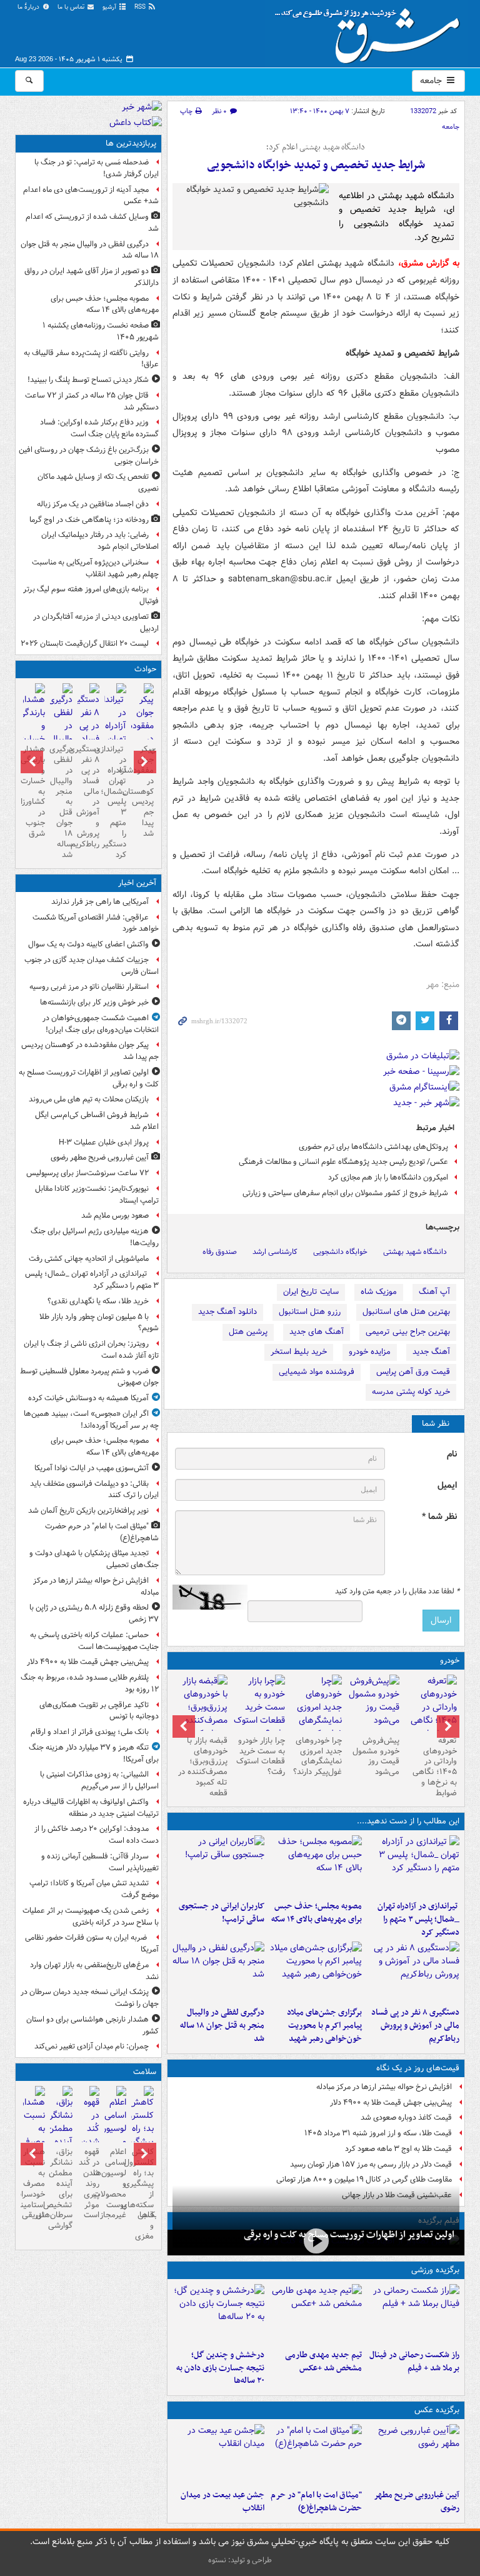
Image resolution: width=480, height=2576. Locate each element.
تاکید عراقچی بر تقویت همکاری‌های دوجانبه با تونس (99, 1711)
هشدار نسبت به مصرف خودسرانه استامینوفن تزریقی (34, 2183)
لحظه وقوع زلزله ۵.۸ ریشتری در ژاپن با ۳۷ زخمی (94, 1613)
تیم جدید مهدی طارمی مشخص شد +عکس (323, 2362)
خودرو (450, 1661)
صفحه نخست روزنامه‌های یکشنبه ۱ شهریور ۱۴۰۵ (101, 331)
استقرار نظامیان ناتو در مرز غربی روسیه (89, 987)
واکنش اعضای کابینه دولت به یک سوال (88, 944)
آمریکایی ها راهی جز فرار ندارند (100, 902)
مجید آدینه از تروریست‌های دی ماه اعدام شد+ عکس (91, 196)
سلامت (145, 2072)
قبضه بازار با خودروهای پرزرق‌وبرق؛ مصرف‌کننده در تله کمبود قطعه (203, 1767)
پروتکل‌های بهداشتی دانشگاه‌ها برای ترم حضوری (373, 1147)
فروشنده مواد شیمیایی (317, 1372)
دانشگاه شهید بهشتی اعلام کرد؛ (316, 148)
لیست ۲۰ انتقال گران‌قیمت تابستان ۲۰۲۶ (85, 644)
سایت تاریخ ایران (311, 1292)
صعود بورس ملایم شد (115, 1215)
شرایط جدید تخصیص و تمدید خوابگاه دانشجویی (316, 165)
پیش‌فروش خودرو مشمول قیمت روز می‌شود (376, 1757)
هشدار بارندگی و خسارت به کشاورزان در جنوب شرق (34, 791)
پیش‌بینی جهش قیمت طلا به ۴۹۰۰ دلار (391, 2102)
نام (452, 1454)
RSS (141, 7)
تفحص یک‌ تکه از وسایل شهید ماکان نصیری (98, 483)
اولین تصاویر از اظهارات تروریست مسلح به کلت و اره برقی (349, 2235)
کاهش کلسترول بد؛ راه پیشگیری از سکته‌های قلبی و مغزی (142, 2194)
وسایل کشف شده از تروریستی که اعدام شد (92, 223)
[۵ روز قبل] (316, 1714)
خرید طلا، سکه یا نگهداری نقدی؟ (98, 1301)
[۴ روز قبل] (373, 1703)
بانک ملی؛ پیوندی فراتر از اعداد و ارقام (90, 1732)
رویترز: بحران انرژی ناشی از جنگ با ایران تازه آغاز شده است (91, 1350)
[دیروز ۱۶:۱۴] (431, 1714)
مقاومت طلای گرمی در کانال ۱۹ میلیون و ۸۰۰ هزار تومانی (364, 2179)
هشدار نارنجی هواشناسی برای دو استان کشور (92, 2025)
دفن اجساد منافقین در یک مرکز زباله (93, 504)
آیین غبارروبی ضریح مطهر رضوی (417, 2502)
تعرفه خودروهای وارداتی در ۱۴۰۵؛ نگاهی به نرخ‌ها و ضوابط (435, 1767)
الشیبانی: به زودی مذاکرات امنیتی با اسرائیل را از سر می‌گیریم (99, 1780)
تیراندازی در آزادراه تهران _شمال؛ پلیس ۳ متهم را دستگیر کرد (418, 1919)
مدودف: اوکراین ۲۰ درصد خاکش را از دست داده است (97, 1835)
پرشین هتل (248, 1332)
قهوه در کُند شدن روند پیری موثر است (89, 2183)
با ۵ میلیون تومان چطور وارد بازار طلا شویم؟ (99, 1323)
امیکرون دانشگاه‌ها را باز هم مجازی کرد (388, 1177)
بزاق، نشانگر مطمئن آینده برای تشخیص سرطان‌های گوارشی (61, 2189)
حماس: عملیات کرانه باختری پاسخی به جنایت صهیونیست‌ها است (94, 1641)
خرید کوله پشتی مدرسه (411, 1392)
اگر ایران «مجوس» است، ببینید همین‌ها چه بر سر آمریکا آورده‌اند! (91, 1420)
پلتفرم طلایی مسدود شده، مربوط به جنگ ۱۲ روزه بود (90, 1683)
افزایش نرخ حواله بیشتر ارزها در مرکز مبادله (384, 2087)
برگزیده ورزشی (435, 2270)
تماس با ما (72, 7)
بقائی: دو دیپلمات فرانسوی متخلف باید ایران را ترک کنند (94, 1490)
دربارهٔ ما (29, 7)
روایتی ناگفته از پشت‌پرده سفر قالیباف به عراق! (91, 359)
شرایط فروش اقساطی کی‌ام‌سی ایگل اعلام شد (97, 1121)
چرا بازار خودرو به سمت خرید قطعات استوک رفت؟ (261, 1757)
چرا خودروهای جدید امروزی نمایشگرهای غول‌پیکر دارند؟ (317, 1757)
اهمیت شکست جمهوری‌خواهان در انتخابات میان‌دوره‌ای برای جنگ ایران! (101, 1024)
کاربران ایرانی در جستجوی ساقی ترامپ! (222, 1913)
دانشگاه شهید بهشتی (415, 1252)
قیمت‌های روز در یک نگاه (418, 2068)
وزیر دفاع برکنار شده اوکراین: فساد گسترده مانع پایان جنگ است (99, 428)
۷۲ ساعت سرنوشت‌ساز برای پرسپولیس (87, 1173)
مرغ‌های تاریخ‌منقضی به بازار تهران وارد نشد (94, 1971)
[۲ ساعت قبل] (316, 1865)
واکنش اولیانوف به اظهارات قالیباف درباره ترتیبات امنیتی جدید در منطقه (91, 1808)
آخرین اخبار (137, 883)
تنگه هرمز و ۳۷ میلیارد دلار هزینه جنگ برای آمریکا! (94, 1753)
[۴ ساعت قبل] (413, 1972)
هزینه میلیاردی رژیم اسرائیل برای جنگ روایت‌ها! (95, 1237)
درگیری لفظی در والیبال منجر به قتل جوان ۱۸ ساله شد (222, 2026)
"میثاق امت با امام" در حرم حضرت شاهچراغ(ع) (316, 2502)
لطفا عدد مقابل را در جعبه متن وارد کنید (397, 1591)
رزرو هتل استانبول (310, 1312)
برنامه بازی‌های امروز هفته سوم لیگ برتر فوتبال (91, 595)
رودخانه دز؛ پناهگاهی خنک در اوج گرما (89, 520)
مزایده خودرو (370, 1352)
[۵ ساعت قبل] (316, 1972)
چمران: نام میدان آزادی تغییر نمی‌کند (92, 2046)
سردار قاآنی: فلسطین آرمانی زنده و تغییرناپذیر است (100, 1862)
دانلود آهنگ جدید (227, 1312)
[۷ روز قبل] (201, 1714)
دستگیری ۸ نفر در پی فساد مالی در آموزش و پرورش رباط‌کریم (415, 2026)
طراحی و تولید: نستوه (240, 2560)
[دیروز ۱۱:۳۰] (219, 2314)
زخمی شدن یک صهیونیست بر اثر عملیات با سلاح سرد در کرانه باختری (91, 1917)
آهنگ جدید (431, 1352)
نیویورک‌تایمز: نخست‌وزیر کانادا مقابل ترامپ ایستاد (97, 1195)
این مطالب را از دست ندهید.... (408, 1821)
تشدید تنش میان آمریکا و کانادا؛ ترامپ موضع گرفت (94, 1889)
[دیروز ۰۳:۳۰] (34, 2137)
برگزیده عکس (437, 2410)
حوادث (145, 669)
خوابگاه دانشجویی (340, 1252)
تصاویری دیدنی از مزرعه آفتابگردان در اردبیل (96, 623)
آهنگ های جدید (317, 1332)
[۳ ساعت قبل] (219, 1865)
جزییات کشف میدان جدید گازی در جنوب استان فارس (92, 966)
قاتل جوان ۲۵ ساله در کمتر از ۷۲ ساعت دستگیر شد (92, 401)
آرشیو (110, 7)
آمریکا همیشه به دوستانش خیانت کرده (88, 1398)
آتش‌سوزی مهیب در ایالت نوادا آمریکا (92, 1468)
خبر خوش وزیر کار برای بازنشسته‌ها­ (94, 1002)
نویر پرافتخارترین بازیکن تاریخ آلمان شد (88, 1511)
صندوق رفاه (220, 1252)
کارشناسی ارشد (275, 1252)
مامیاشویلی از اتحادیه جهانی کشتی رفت (89, 1259)
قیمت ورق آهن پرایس (413, 1372)
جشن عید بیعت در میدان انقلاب (222, 2502)
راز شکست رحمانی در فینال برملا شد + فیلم (414, 2362)
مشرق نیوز (371, 31)
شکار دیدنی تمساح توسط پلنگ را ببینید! (88, 380)
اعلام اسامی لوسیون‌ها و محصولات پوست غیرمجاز (115, 2183)
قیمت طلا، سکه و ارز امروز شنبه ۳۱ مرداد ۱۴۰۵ (378, 2133)
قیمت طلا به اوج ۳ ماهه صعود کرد (398, 2149)
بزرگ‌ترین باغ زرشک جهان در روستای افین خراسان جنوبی (89, 456)
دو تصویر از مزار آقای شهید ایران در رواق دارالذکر (92, 277)
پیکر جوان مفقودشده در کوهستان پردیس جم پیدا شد (142, 791)
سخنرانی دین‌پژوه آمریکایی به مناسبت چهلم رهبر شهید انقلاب (95, 568)
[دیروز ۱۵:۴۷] (316, 2314)
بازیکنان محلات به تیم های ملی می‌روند (89, 1099)
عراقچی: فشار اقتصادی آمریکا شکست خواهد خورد (96, 923)
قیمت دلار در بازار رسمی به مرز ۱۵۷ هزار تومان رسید (371, 2164)
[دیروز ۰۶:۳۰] (115, 2137)
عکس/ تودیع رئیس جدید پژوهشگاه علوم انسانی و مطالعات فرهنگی (343, 1162)
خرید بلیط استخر (299, 1352)
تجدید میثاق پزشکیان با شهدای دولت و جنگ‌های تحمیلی (94, 1559)
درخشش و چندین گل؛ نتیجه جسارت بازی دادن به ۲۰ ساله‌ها (220, 2368)
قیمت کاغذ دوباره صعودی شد (406, 2117)
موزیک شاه (379, 1292)
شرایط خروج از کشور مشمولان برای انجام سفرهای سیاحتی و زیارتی (345, 1193)
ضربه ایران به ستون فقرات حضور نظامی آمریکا (92, 1943)
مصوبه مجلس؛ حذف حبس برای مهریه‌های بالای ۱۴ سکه (317, 1913)
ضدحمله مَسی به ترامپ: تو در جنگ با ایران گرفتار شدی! (97, 168)
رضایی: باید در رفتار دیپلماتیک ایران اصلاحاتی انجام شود (100, 541)
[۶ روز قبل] (259, 1707)
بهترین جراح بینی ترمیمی (408, 1332)
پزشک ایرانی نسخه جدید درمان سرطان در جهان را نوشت (90, 1998)
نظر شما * (439, 1517)
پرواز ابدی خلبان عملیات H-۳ (104, 1142)
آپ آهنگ (434, 1292)
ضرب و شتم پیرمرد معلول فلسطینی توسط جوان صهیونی (89, 1377)
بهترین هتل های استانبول (406, 1312)
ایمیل (447, 1486)
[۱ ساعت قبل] (413, 1865)
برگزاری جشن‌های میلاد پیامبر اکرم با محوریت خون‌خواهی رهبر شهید (324, 2026)
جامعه (432, 81)
